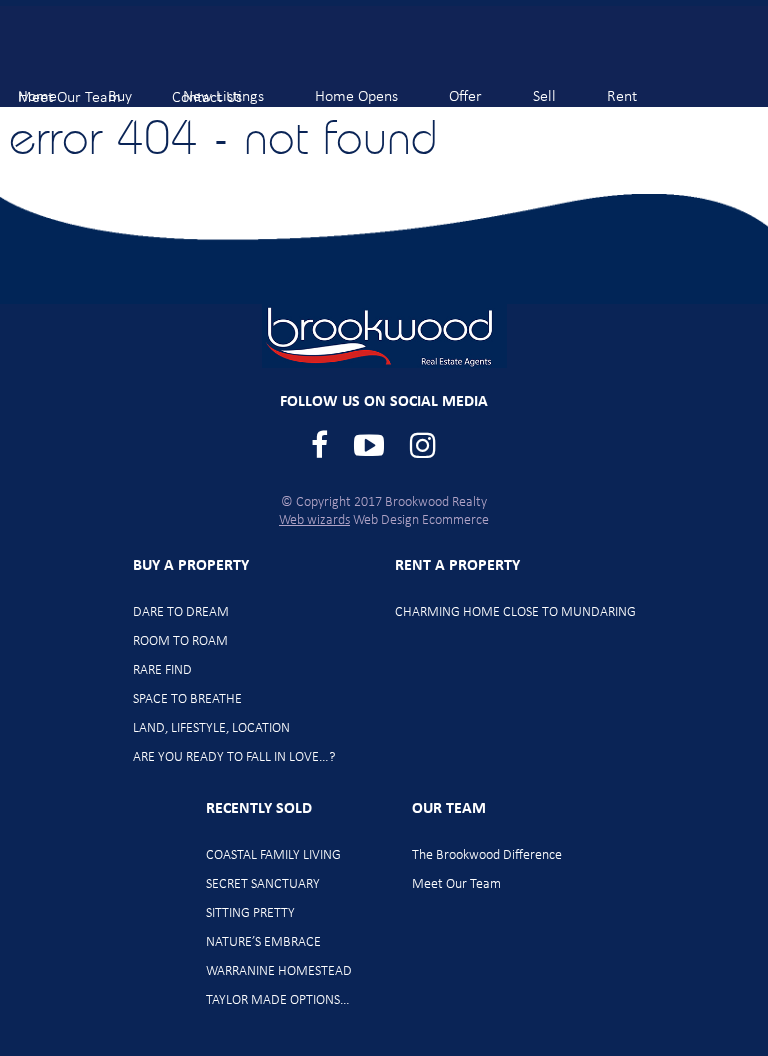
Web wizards (314, 520)
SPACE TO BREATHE (187, 699)
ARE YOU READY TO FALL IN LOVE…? (234, 757)
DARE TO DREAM (181, 612)
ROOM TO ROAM (180, 641)
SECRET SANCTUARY (263, 884)
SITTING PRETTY (250, 913)
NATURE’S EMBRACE (263, 942)
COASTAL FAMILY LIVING (273, 855)
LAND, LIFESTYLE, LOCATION (211, 728)
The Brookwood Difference (487, 855)
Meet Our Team (456, 884)
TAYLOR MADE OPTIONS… (278, 1000)
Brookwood (120, 50)
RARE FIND (162, 670)
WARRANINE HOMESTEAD (279, 971)
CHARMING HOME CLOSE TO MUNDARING (515, 612)
